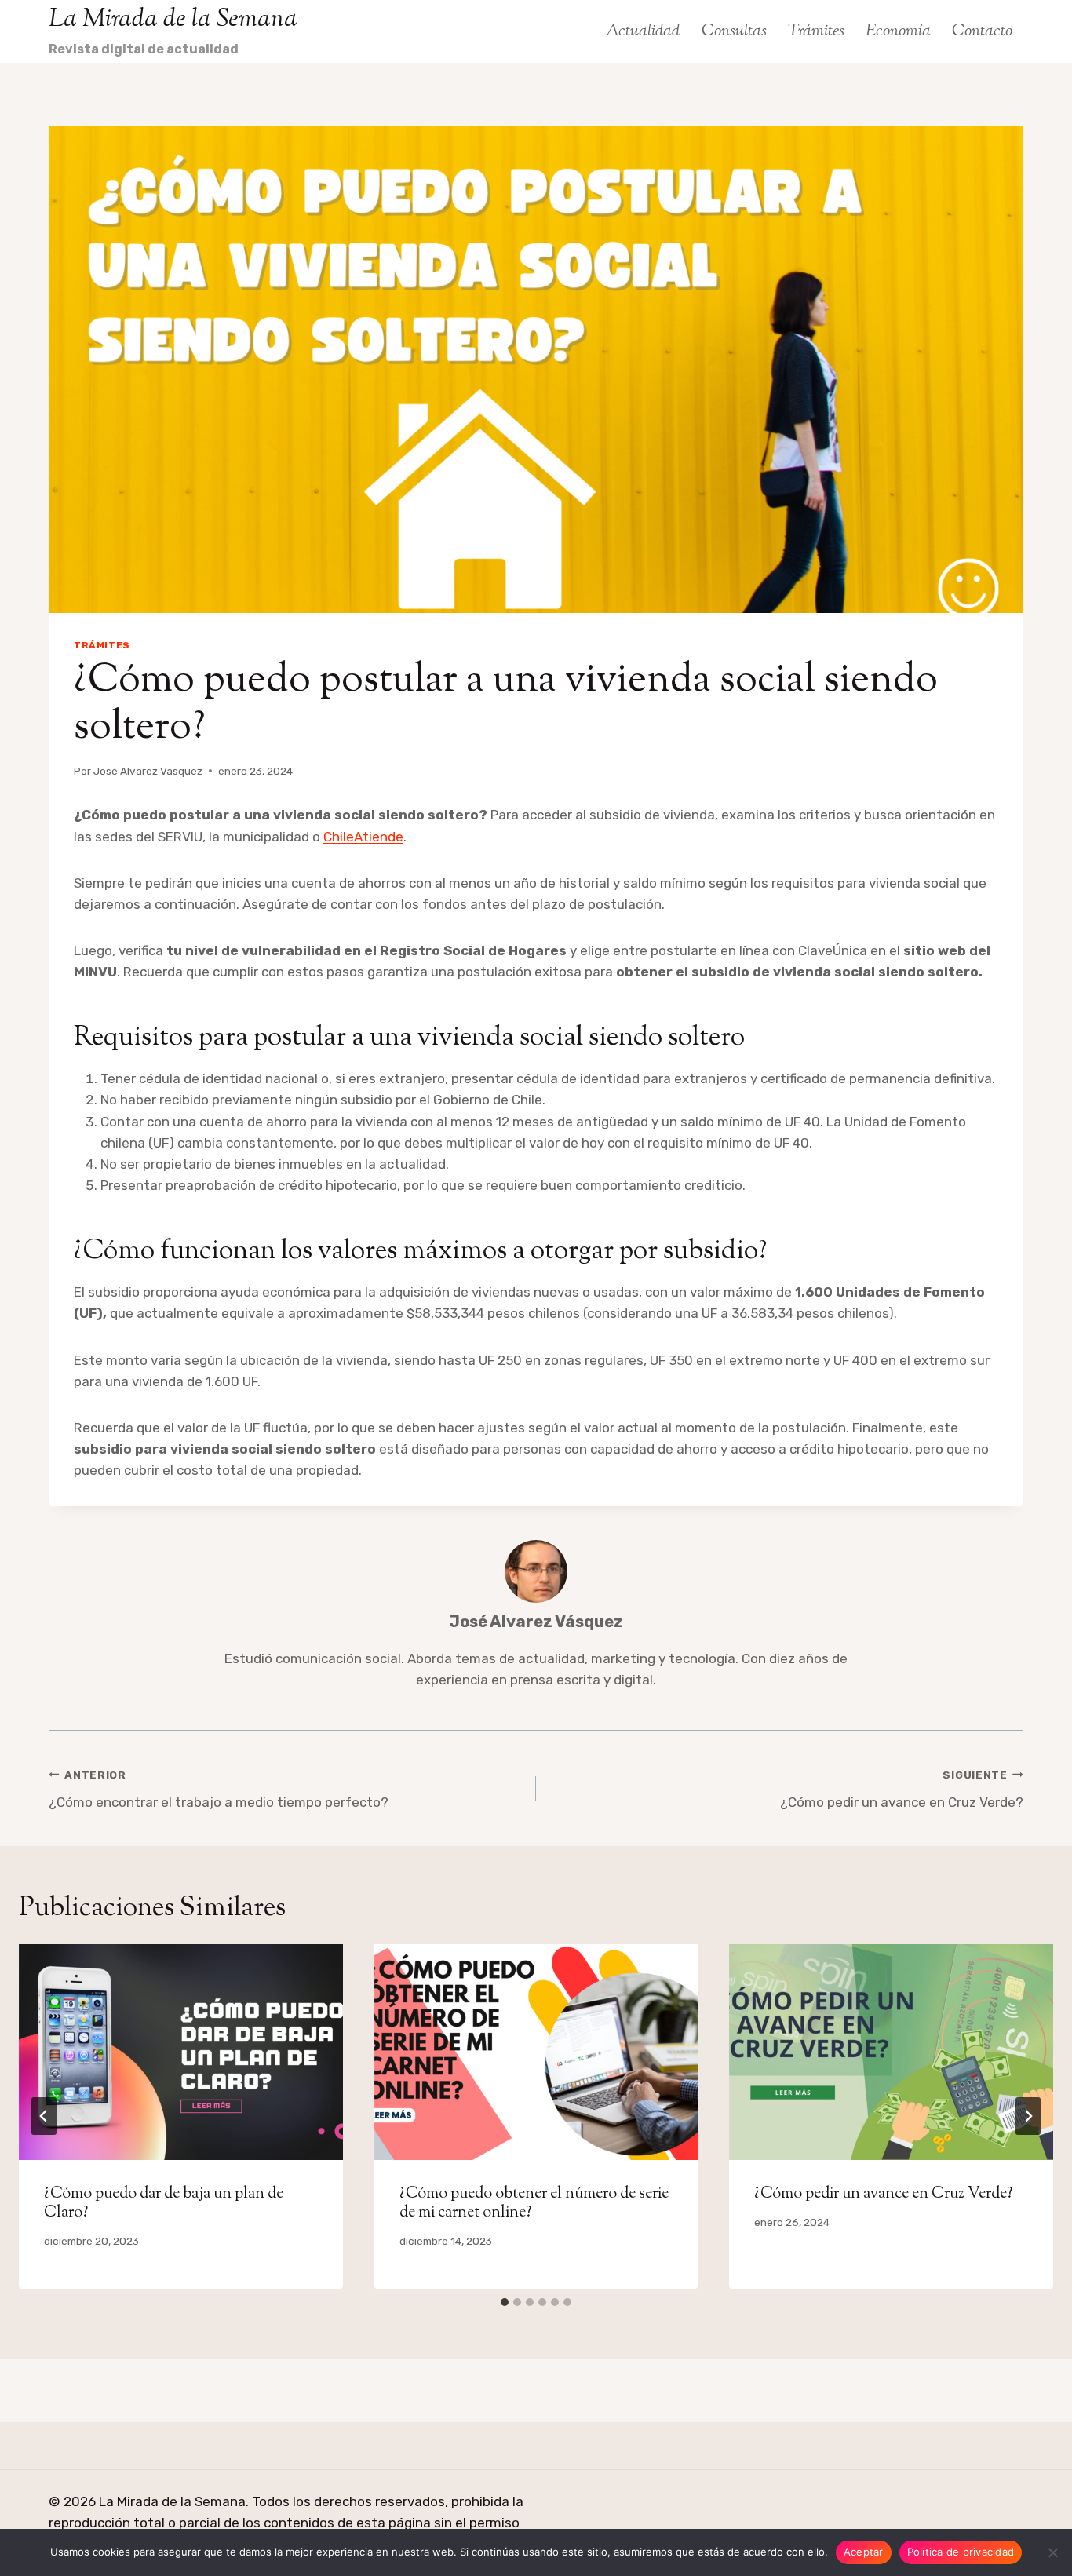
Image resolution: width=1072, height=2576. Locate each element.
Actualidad (643, 31)
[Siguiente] (1028, 2116)
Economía (898, 31)
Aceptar (864, 2552)
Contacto (982, 31)
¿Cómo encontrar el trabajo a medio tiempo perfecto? (219, 1789)
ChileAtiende (363, 837)
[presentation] (181, 2052)
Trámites (816, 31)
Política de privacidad (961, 2552)
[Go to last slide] (44, 2116)
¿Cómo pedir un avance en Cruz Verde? (902, 1789)
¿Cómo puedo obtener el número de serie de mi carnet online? (534, 2204)
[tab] (505, 2302)
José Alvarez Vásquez (148, 771)
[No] (1052, 2552)
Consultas (734, 31)
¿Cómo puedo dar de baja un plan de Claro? (164, 2204)
